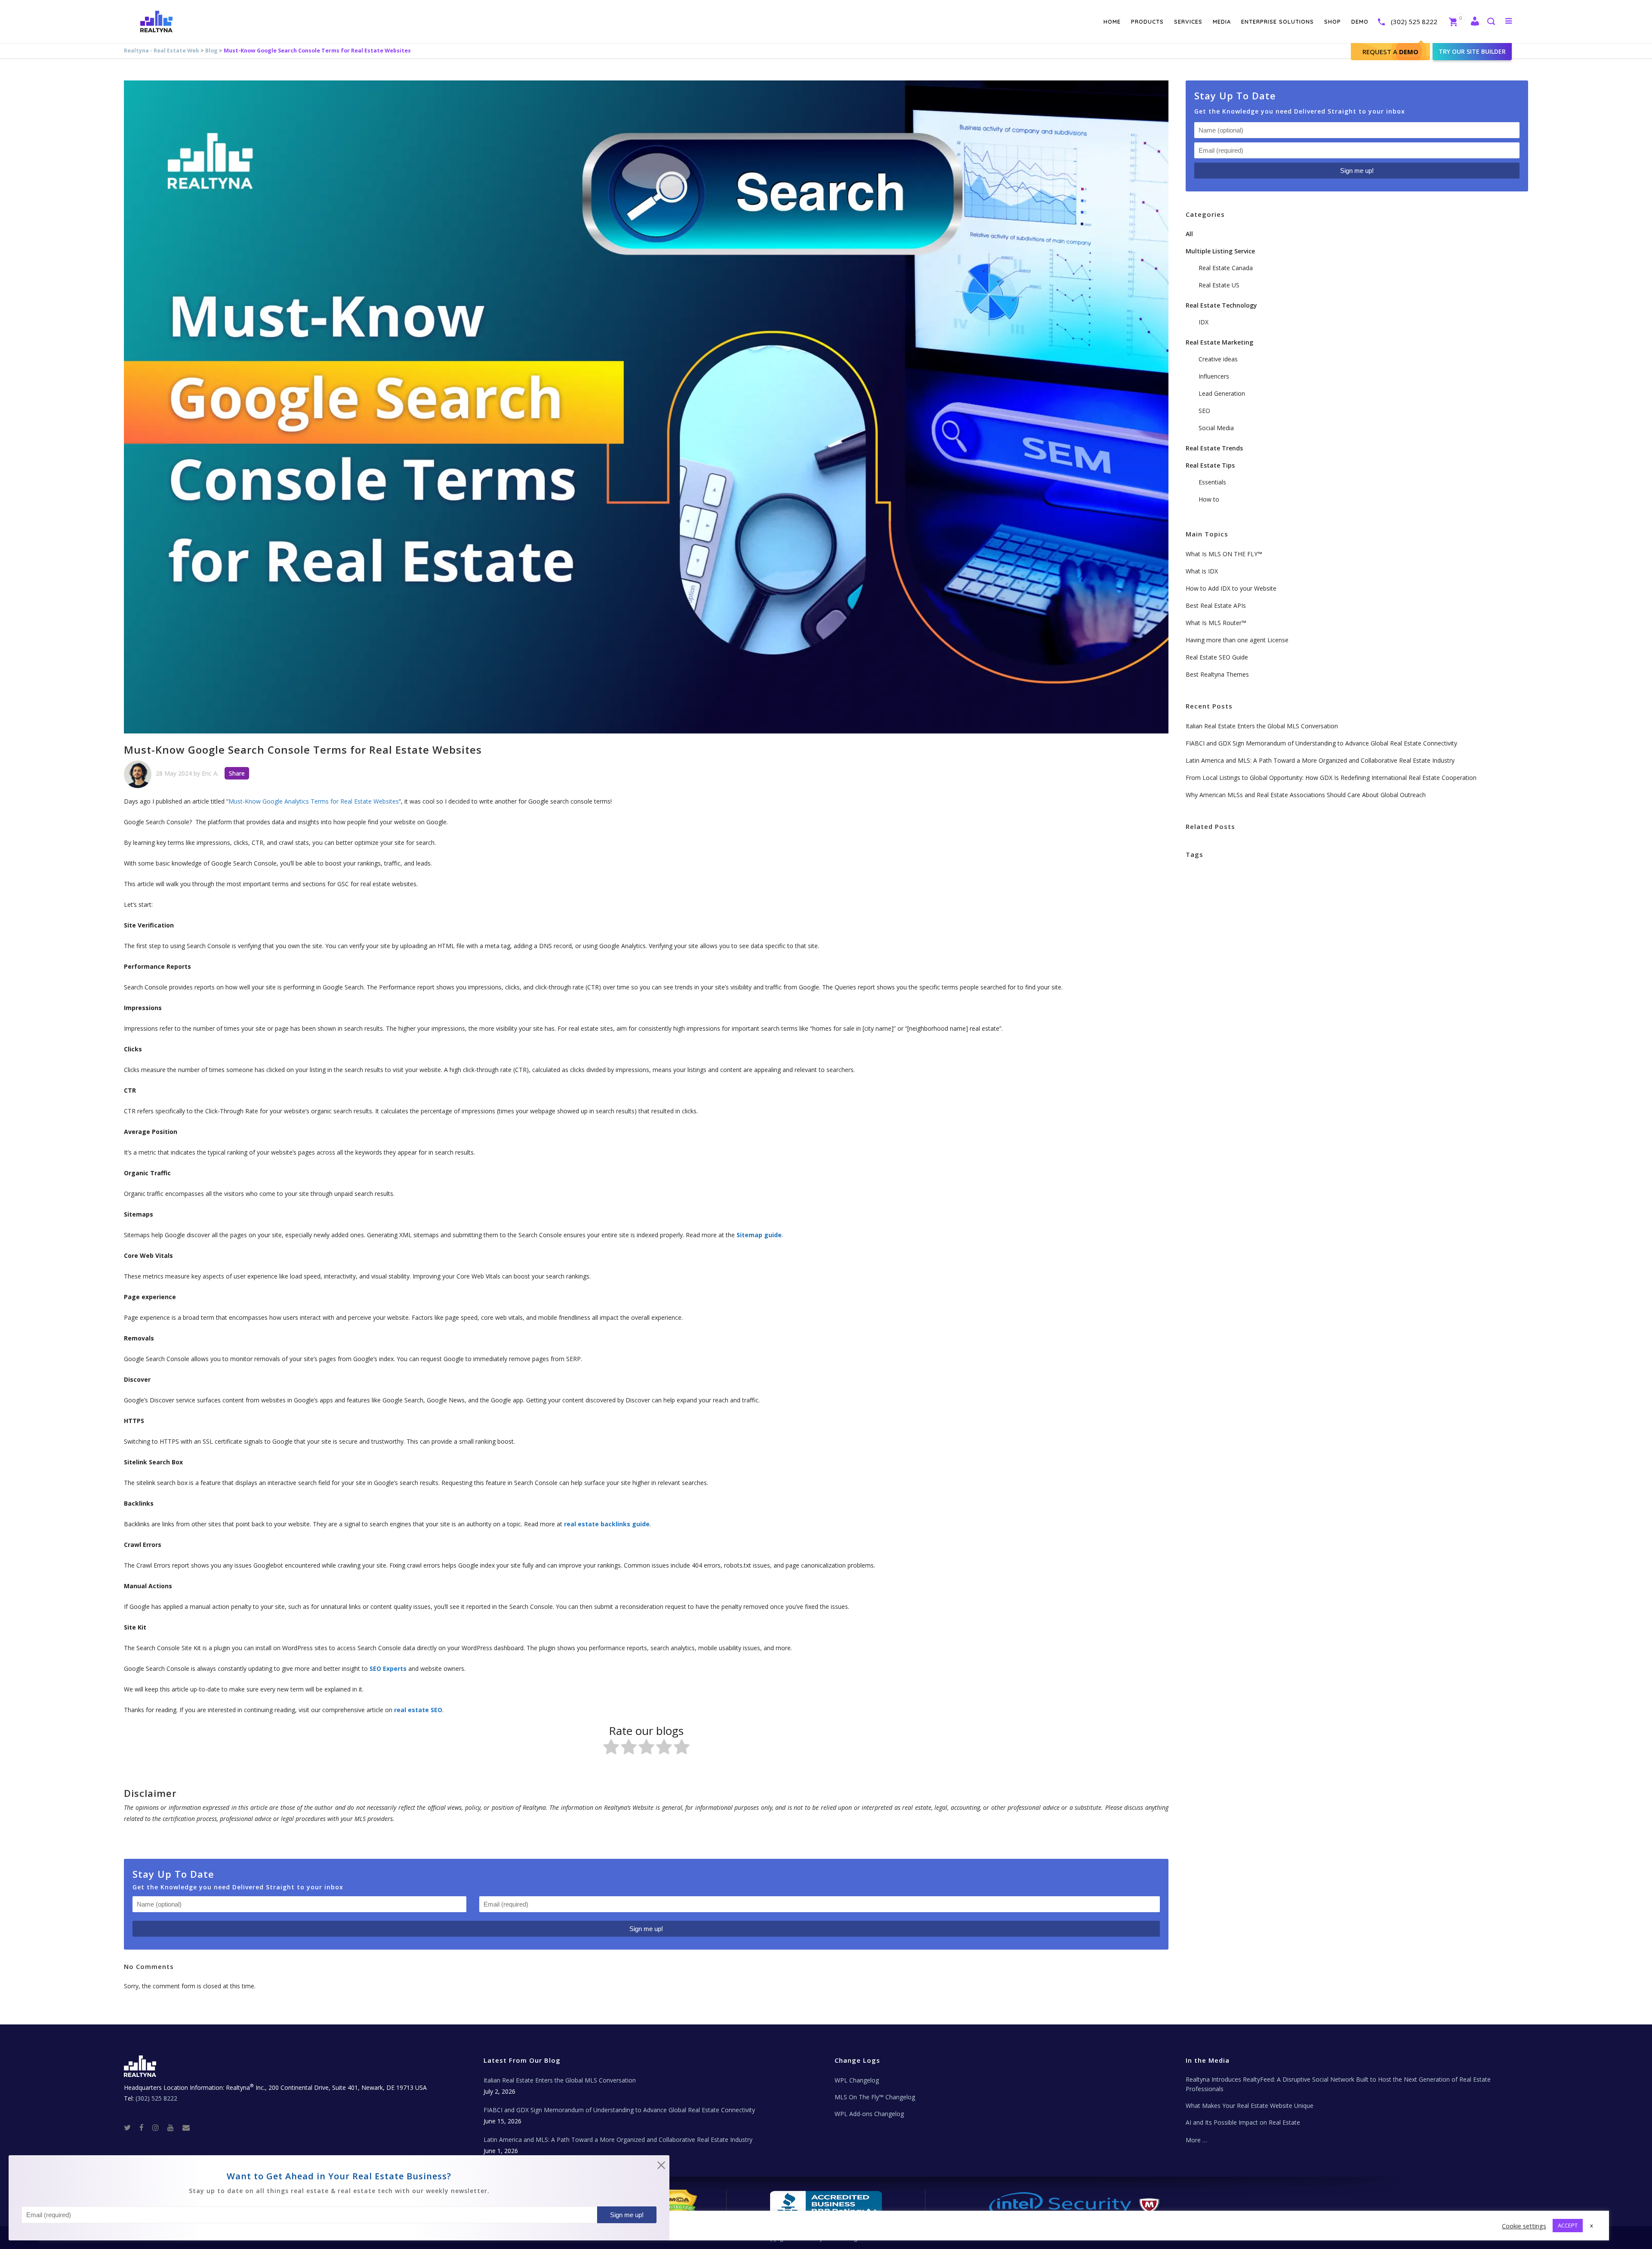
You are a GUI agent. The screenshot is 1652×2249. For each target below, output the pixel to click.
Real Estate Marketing (1219, 342)
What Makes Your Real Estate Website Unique (1250, 2106)
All (1189, 234)
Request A (1390, 52)
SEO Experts (388, 1668)
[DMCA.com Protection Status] (677, 2203)
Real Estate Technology (1221, 305)
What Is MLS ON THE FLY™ (1224, 554)
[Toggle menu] (1507, 21)
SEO (1204, 411)
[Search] (1491, 22)
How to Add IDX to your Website (1231, 588)
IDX (1204, 322)
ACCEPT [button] (1568, 2225)
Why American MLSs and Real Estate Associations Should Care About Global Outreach (1306, 795)
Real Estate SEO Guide (1217, 657)
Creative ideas (1218, 359)
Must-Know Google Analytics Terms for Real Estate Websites (314, 801)
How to (1209, 499)
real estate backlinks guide (607, 1524)
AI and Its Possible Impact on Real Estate (1243, 2122)
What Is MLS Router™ (1216, 623)
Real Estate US (1219, 285)
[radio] (611, 1748)
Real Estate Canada (1226, 268)
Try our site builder (1472, 51)
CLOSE (661, 2167)
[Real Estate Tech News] (186, 2127)
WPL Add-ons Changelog (869, 2114)
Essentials (1212, 482)
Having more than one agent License (1237, 640)
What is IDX (1202, 571)
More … (1196, 2140)
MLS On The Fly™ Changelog (875, 2097)
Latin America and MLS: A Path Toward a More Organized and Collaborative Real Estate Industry (1320, 760)
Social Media (1216, 428)
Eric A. (210, 773)
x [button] (1592, 2225)
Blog (211, 51)
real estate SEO (418, 1710)
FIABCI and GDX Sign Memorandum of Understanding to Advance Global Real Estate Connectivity (1321, 743)
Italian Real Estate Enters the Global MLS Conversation (1262, 726)
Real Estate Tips (1210, 465)
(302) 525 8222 (1414, 22)
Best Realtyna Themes (1217, 674)
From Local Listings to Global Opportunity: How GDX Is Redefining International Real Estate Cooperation (1331, 778)
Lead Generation (1222, 393)
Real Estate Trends (1214, 448)
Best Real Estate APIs (1216, 605)
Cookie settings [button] (1524, 2226)
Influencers (1214, 376)
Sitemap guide (759, 1235)
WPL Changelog (857, 2080)
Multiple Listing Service (1220, 251)
